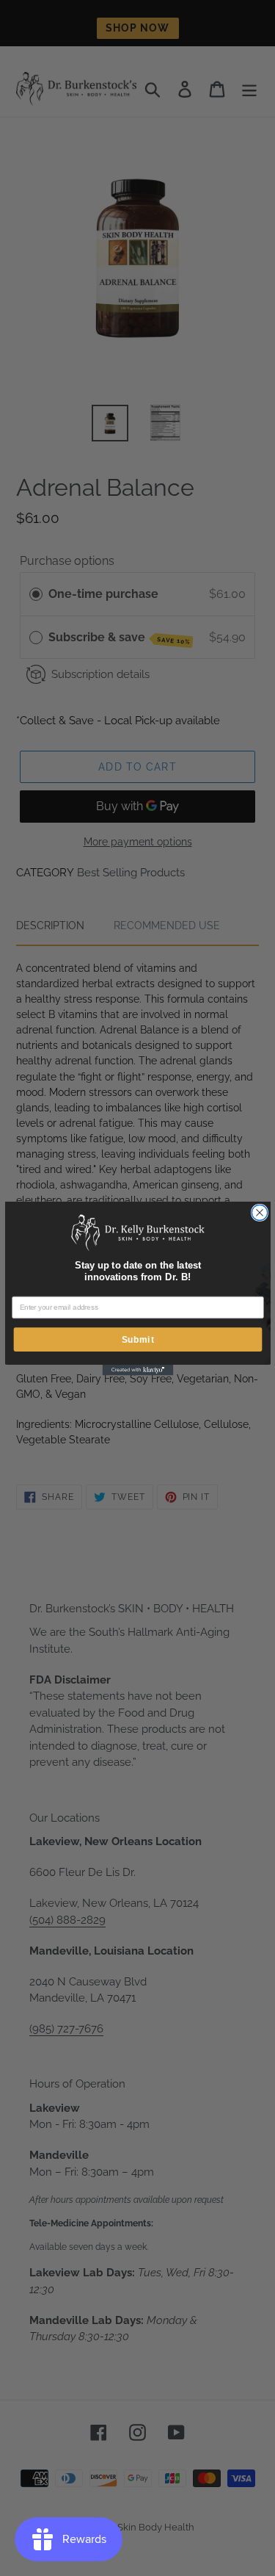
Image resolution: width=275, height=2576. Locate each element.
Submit (137, 1339)
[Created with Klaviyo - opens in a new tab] (137, 1370)
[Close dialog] (259, 1212)
